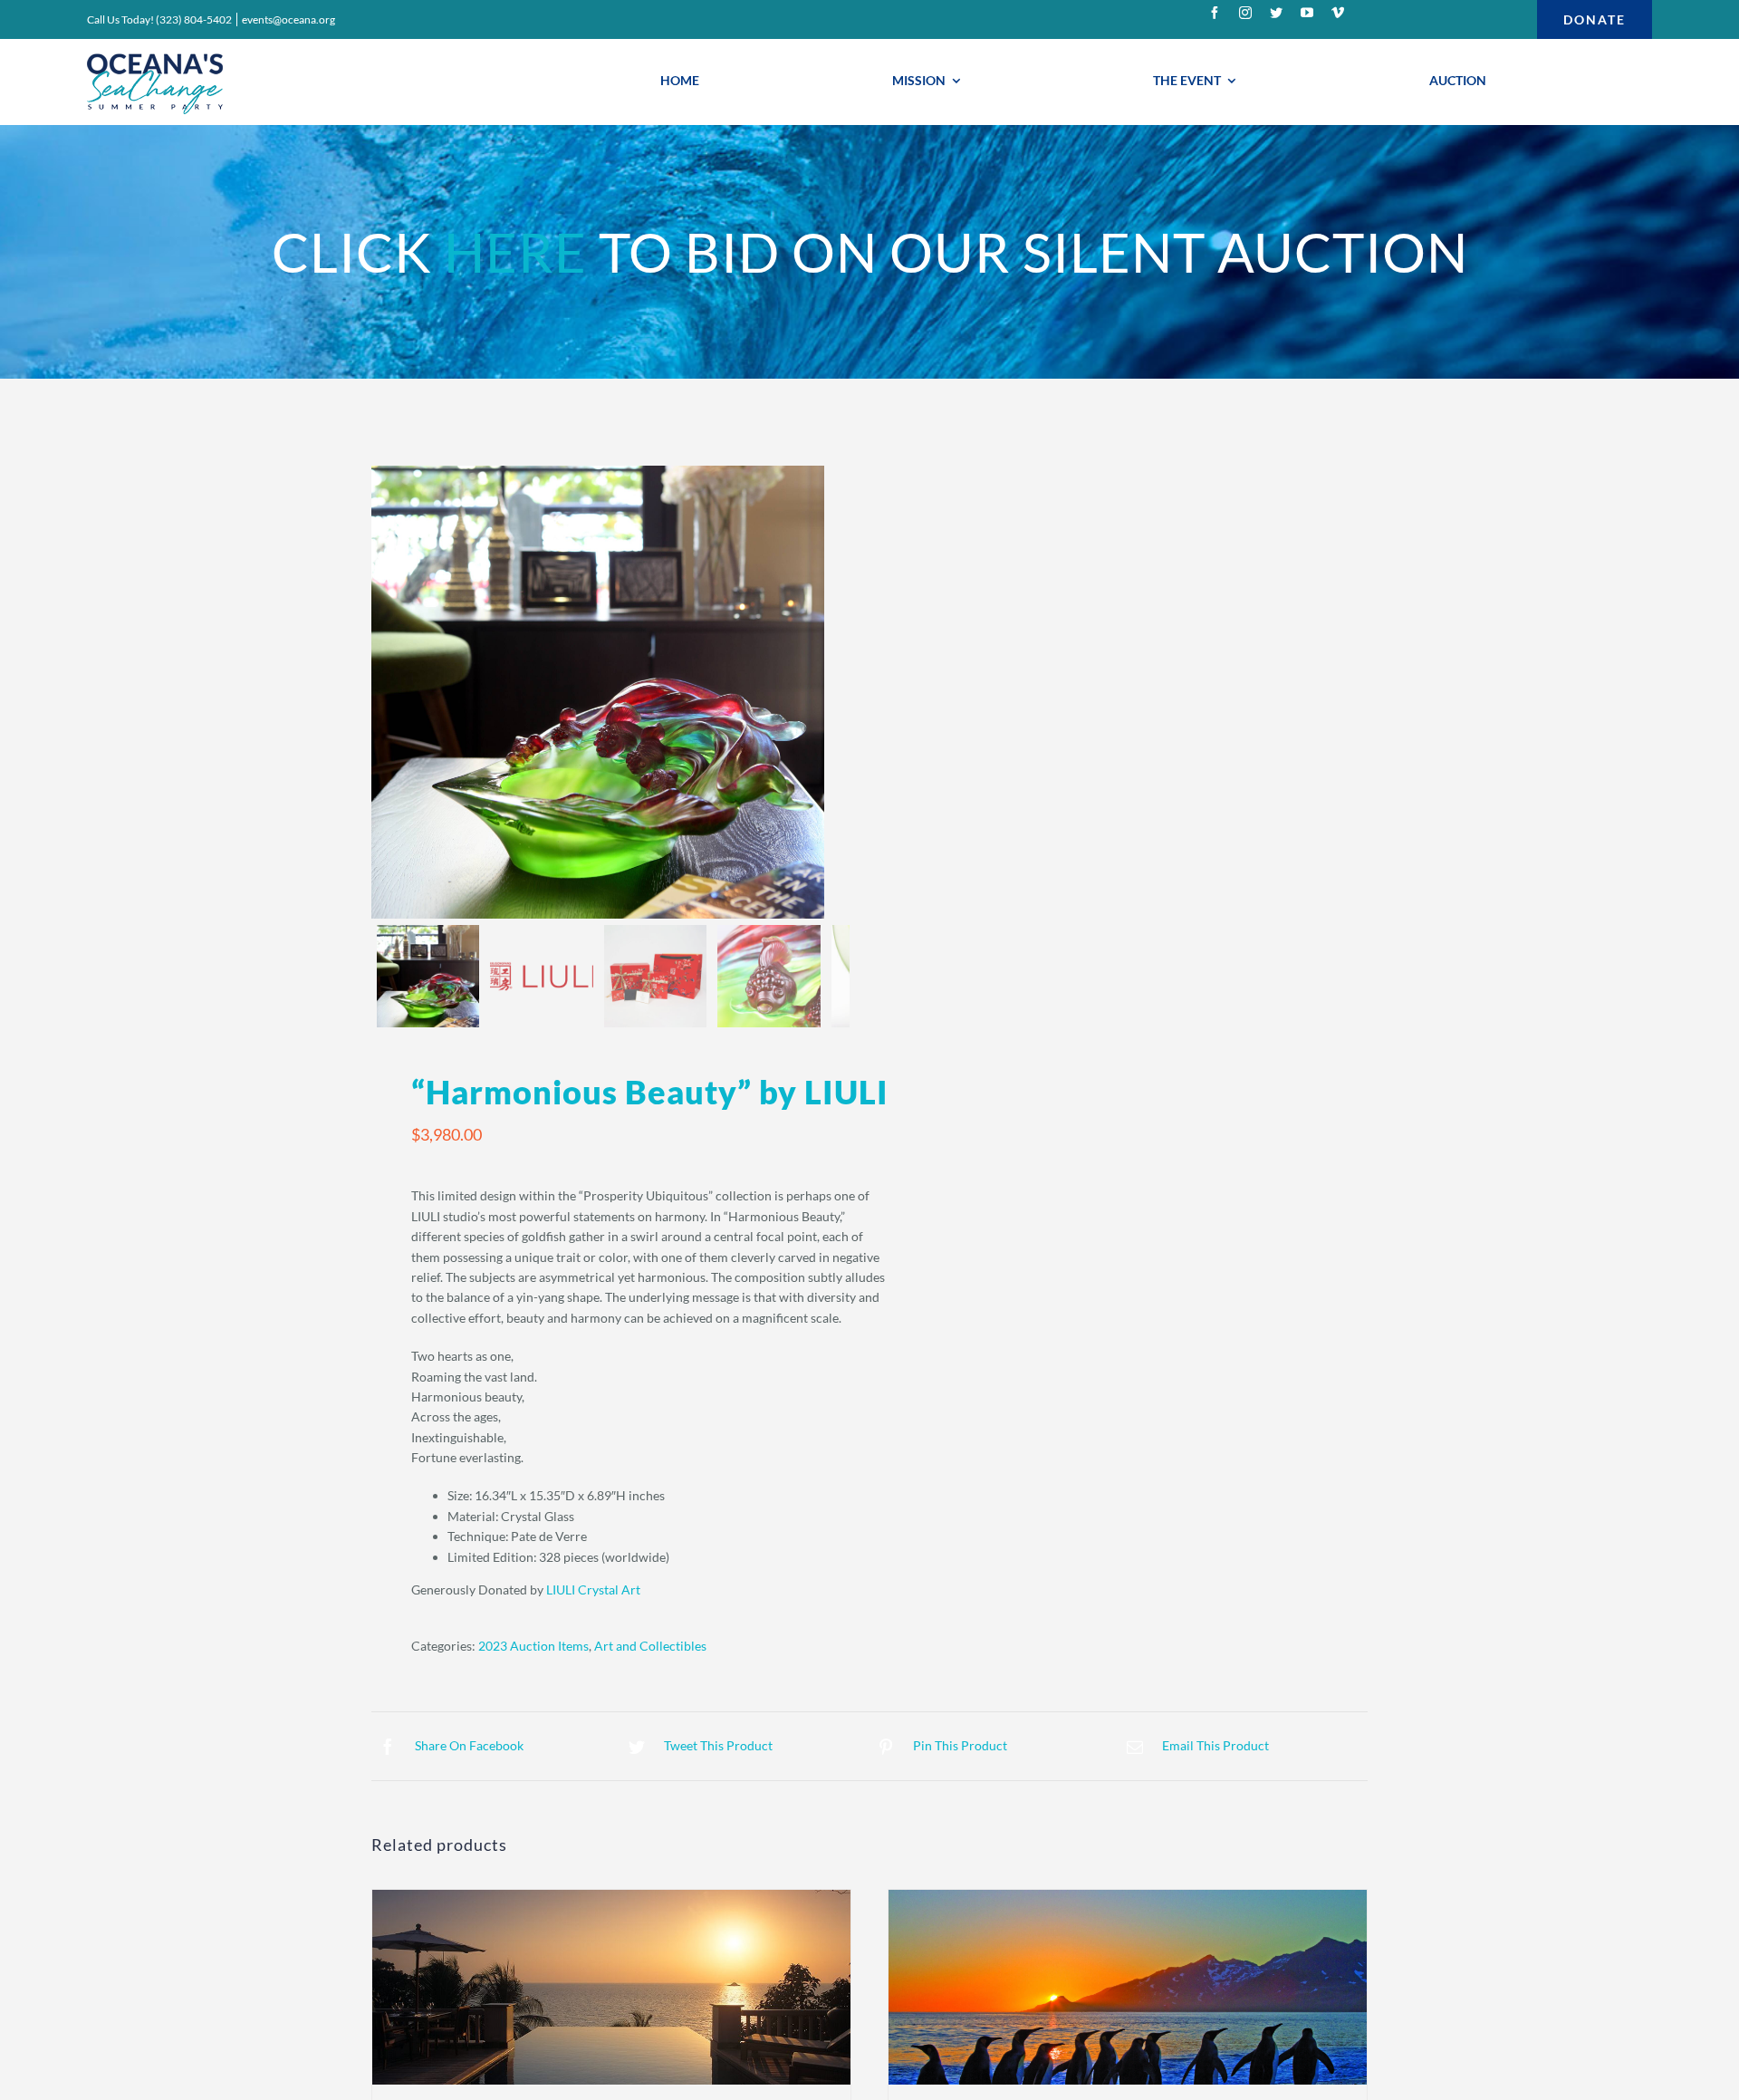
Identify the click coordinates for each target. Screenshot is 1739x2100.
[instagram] (1245, 13)
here (515, 252)
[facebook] (1215, 13)
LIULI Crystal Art (593, 1589)
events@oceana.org (288, 19)
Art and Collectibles (650, 1646)
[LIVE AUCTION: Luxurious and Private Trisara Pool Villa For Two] (611, 1987)
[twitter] (1276, 13)
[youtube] (1307, 13)
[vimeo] (1338, 13)
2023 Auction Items (533, 1646)
